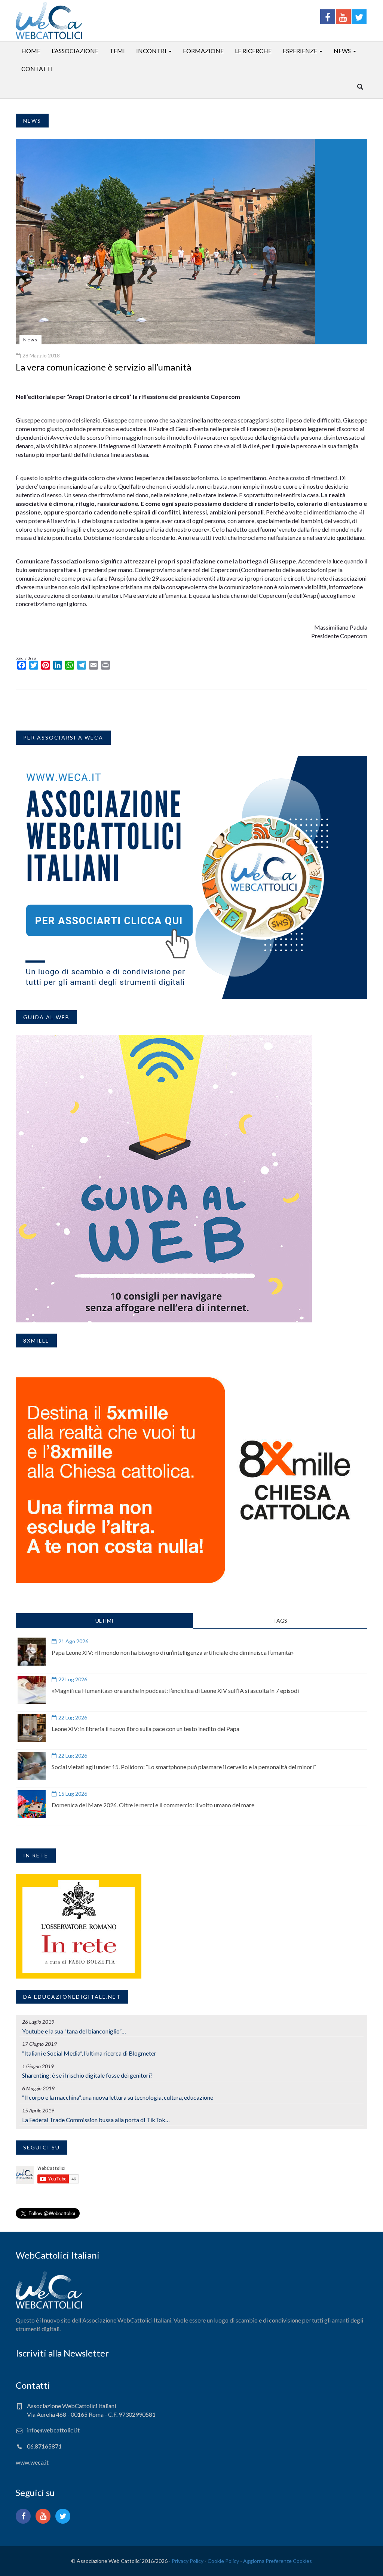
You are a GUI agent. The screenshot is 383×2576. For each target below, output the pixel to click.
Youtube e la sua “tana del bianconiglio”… (74, 2031)
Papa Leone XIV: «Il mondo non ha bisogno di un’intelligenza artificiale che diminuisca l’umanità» (173, 1652)
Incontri (151, 51)
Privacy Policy (188, 2561)
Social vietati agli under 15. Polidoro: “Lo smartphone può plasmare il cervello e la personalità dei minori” (184, 1767)
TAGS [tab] (280, 1621)
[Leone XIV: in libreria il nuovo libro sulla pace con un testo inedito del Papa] (32, 1728)
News (342, 51)
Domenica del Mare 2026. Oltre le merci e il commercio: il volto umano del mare (153, 1805)
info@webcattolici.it (53, 2430)
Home (31, 51)
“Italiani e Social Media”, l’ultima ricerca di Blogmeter (89, 2053)
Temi (117, 51)
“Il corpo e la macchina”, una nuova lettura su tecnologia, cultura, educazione (118, 2097)
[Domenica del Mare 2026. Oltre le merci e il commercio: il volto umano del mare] (32, 1804)
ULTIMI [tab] (104, 1621)
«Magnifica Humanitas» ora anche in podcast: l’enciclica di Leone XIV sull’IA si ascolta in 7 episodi (175, 1690)
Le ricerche (253, 51)
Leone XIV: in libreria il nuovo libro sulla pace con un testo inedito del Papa (145, 1729)
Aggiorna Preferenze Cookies (278, 2561)
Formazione (203, 51)
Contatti (37, 69)
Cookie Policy (223, 2561)
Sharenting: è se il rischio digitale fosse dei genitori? (87, 2075)
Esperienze (300, 51)
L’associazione (75, 51)
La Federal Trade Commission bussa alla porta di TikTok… (96, 2120)
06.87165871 (44, 2446)
